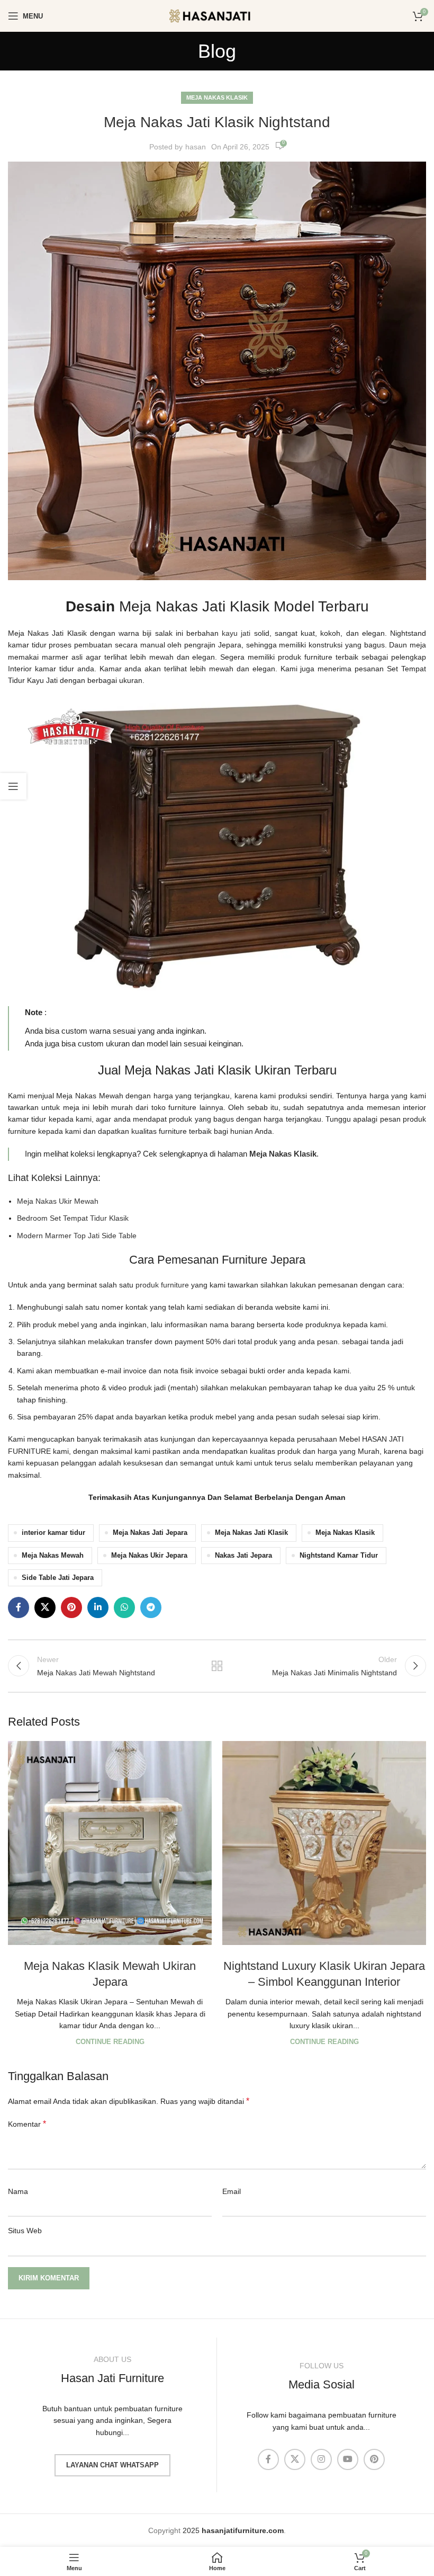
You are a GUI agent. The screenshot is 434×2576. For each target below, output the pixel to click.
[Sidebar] (13, 786)
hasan (196, 147)
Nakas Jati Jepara (243, 1556)
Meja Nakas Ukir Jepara (149, 1556)
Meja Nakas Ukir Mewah (58, 1201)
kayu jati (236, 633)
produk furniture (162, 1285)
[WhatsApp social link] (124, 1607)
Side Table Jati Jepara (58, 1578)
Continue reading (110, 2042)
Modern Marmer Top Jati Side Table (77, 1236)
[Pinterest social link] (71, 1607)
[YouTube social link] (348, 2459)
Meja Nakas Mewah (53, 1556)
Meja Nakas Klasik (217, 97)
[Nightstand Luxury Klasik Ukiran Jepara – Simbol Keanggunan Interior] (324, 1843)
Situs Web (25, 2231)
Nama (18, 2191)
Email (232, 2191)
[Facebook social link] (19, 1607)
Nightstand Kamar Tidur (339, 1556)
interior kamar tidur (53, 1533)
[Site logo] (217, 15)
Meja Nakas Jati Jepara (150, 1533)
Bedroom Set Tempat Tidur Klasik (73, 1218)
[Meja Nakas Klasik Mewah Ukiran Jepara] (110, 1843)
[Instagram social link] (321, 2459)
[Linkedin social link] (98, 1607)
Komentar (27, 2124)
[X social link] (45, 1607)
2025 (233, 2530)
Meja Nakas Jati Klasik (251, 1533)
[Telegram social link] (151, 1607)
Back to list (217, 1666)
